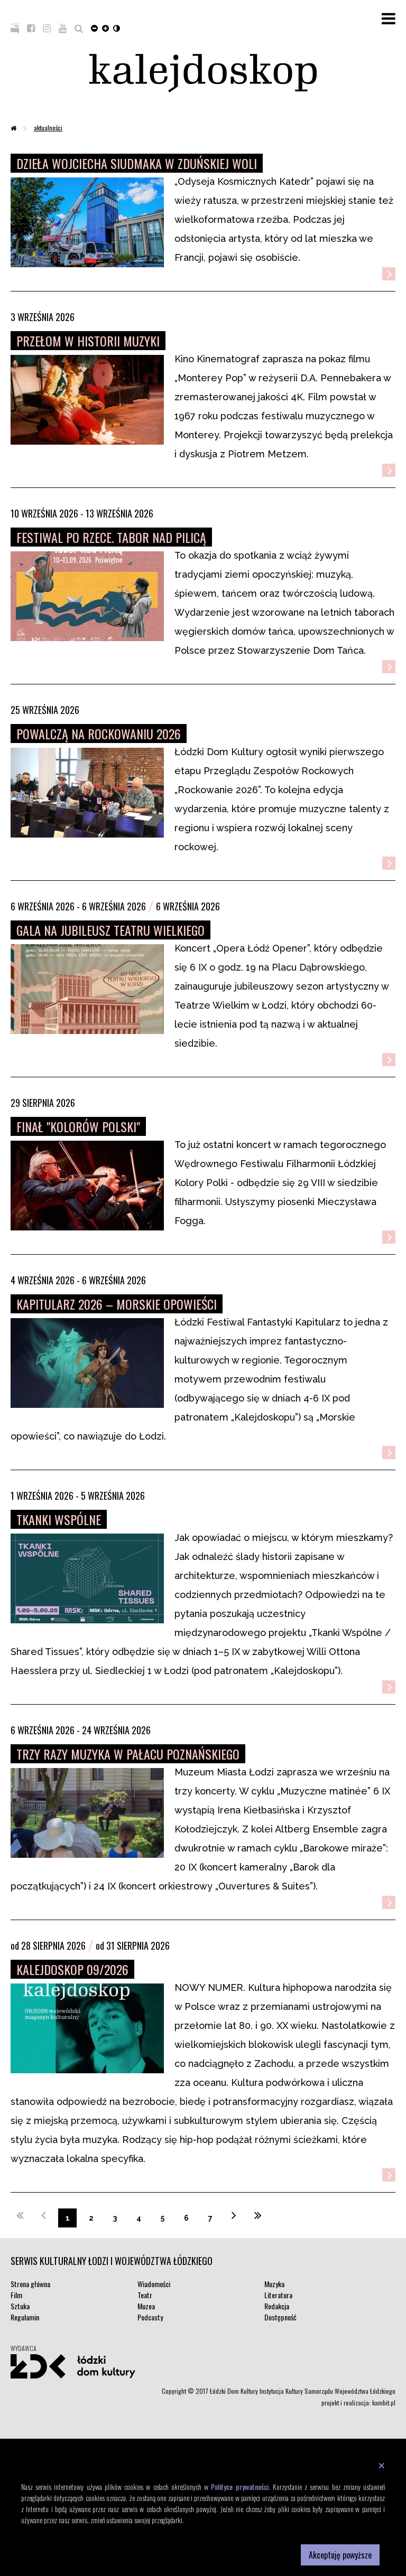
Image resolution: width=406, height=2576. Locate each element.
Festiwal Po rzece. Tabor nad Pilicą (111, 537)
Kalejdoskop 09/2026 (72, 1969)
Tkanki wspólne (59, 1519)
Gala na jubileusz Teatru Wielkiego (110, 930)
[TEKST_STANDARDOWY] (94, 27)
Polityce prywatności (239, 2486)
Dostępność (280, 2317)
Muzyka (274, 2284)
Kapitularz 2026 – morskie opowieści (117, 1304)
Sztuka (20, 2306)
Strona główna (30, 2284)
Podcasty (150, 2317)
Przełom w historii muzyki (88, 341)
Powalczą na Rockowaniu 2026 (99, 734)
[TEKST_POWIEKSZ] (105, 27)
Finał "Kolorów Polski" (78, 1126)
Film (16, 2295)
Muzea (146, 2306)
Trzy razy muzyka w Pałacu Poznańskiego (128, 1754)
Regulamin (25, 2317)
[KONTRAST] (117, 27)
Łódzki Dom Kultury (73, 2366)
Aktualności (48, 128)
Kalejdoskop (203, 73)
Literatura (278, 2295)
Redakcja (277, 2306)
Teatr (145, 2295)
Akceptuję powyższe (340, 2555)
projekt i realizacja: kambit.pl (358, 2403)
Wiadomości (154, 2284)
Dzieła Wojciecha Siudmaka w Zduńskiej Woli (137, 163)
